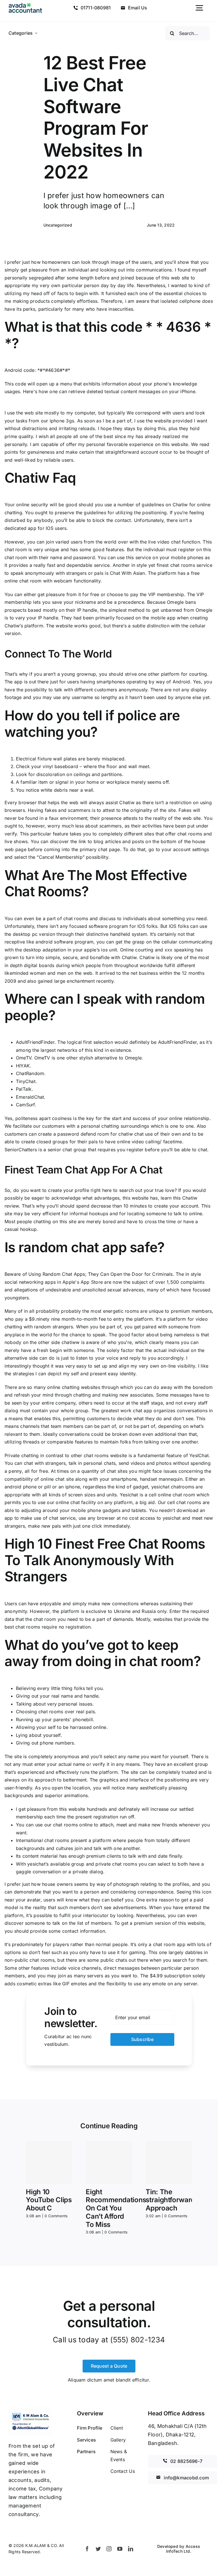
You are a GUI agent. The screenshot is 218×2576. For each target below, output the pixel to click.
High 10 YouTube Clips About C (49, 2200)
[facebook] (87, 2549)
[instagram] (109, 2549)
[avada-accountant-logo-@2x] (25, 5)
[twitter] (98, 2549)
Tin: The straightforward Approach (170, 2200)
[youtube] (120, 2549)
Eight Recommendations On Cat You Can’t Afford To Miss (116, 2208)
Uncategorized (58, 225)
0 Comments (56, 2216)
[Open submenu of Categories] (36, 33)
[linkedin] (131, 2549)
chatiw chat (131, 1134)
